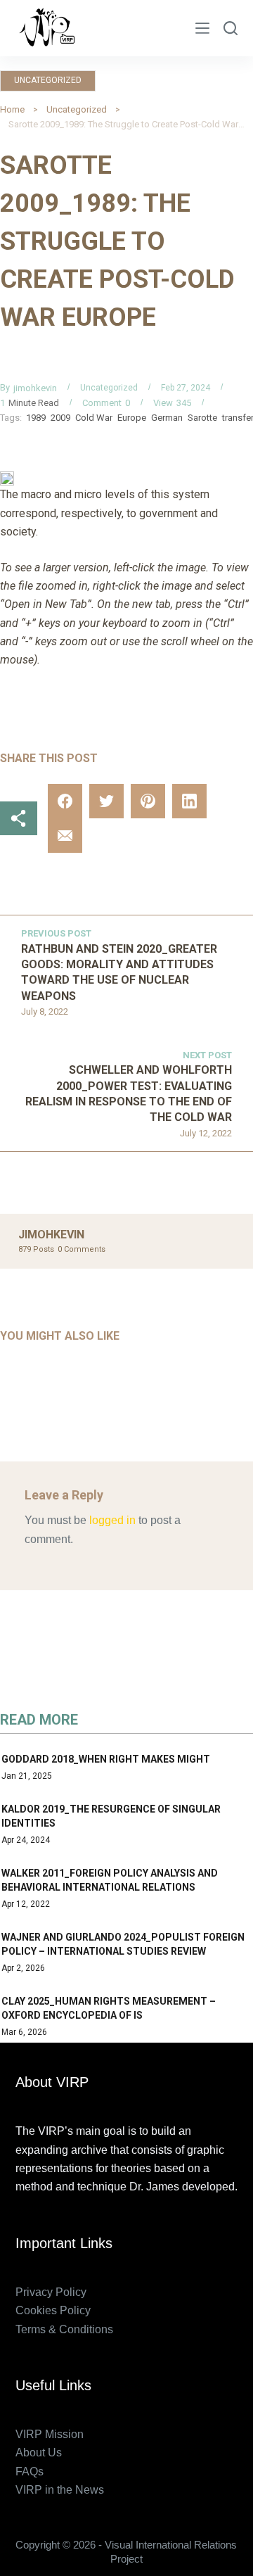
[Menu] (202, 28)
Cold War (94, 418)
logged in (112, 1520)
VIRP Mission (50, 2434)
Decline (158, 2560)
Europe (132, 418)
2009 (60, 418)
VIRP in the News (60, 2490)
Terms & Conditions (64, 2329)
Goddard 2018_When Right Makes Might (106, 1759)
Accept (94, 2560)
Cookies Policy (53, 2310)
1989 (36, 418)
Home (12, 109)
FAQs (30, 2472)
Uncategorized (48, 80)
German (167, 418)
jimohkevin (35, 388)
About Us (39, 2453)
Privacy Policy (51, 2292)
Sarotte (202, 418)
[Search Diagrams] (231, 28)
